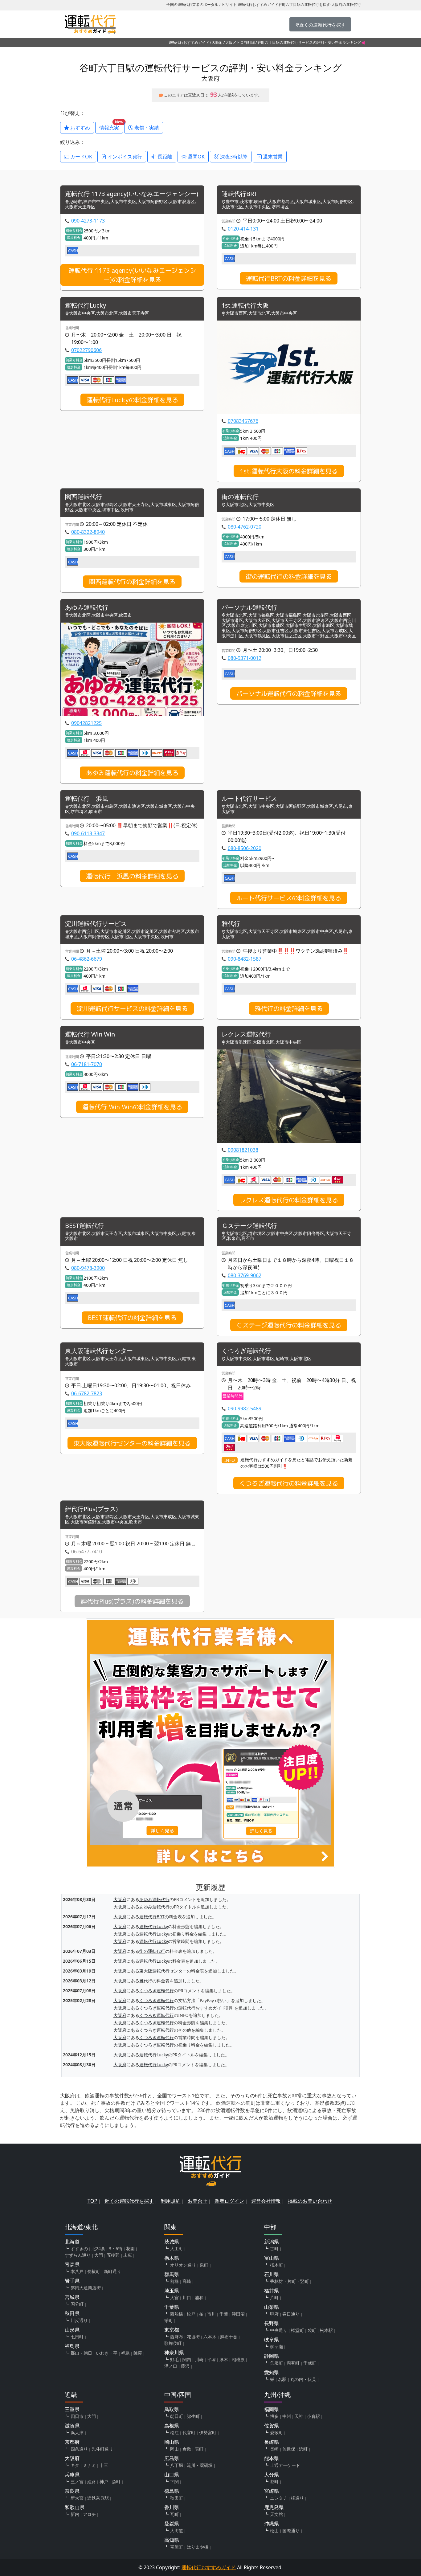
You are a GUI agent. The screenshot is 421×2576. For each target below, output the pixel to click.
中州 (287, 2416)
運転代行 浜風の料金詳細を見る (132, 876)
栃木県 (172, 2258)
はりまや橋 (198, 2547)
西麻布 (177, 2337)
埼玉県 (172, 2291)
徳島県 (172, 2491)
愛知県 (272, 2372)
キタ (75, 2465)
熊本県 (272, 2458)
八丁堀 (177, 2465)
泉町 (204, 2265)
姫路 (92, 2482)
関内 (187, 2359)
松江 (174, 2433)
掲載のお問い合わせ (310, 2201)
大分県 (272, 2475)
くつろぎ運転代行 (246, 1351)
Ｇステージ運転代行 (249, 1226)
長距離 (164, 157)
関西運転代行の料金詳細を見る (132, 582)
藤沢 (185, 2366)
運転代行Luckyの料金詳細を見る (132, 400)
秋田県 (72, 2313)
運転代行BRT (239, 194)
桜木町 (276, 2265)
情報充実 (111, 126)
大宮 (174, 2298)
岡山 (174, 2449)
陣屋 (138, 2353)
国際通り (291, 2531)
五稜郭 (113, 2255)
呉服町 (276, 2363)
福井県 (272, 2291)
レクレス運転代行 (246, 1034)
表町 (199, 2449)
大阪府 (217, 42)
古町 (274, 2249)
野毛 (174, 2359)
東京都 (172, 2330)
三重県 (72, 2409)
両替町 (293, 2363)
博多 (274, 2416)
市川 (211, 2314)
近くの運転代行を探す (129, 2201)
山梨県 (272, 2307)
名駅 (282, 2379)
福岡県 (272, 2409)
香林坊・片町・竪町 (289, 2281)
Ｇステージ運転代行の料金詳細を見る (289, 1325)
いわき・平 (107, 2353)
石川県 (272, 2274)
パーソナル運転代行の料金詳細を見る (289, 693)
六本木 (210, 2337)
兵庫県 (72, 2475)
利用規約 (171, 2201)
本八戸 (77, 2271)
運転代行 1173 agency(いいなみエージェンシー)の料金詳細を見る (132, 275)
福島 (125, 2353)
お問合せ (198, 2201)
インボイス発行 (124, 157)
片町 (274, 2298)
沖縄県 (272, 2524)
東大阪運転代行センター (99, 1351)
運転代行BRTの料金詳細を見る (289, 278)
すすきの (79, 2249)
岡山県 (172, 2442)
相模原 (238, 2359)
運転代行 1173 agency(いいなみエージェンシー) (132, 194)
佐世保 (289, 2449)
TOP (92, 2201)
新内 (75, 2514)
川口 (187, 2298)
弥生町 (193, 2416)
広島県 (172, 2458)
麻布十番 (229, 2337)
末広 (128, 2255)
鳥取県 (172, 2409)
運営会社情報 (266, 2201)
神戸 (104, 2482)
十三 (104, 2465)
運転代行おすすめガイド (189, 42)
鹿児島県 (274, 2507)
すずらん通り (78, 2255)
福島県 (72, 2346)
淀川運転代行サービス (96, 924)
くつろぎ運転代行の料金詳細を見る (289, 1483)
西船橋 (177, 2314)
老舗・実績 (146, 128)
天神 (299, 2416)
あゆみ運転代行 (87, 608)
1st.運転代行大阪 (245, 306)
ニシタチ (279, 2498)
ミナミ (89, 2465)
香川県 (172, 2507)
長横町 (94, 2271)
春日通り (291, 2314)
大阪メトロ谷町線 (240, 42)
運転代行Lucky (86, 306)
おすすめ (80, 128)
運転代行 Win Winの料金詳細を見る (132, 1107)
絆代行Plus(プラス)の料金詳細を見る (132, 1601)
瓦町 (174, 2514)
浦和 (199, 2298)
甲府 (274, 2314)
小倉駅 (313, 2416)
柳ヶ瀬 (276, 2347)
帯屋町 (177, 2547)
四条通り (79, 2449)
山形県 (72, 2330)
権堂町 (297, 2330)
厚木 (224, 2359)
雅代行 (231, 924)
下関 (174, 2482)
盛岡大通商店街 (86, 2288)
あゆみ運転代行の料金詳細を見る (132, 773)
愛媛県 (172, 2524)
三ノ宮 (77, 2482)
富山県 (272, 2258)
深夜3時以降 (233, 157)
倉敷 (187, 2449)
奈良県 (72, 2491)
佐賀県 (272, 2426)
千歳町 (310, 2363)
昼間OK (196, 157)
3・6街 (116, 2249)
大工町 (177, 2249)
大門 (99, 2255)
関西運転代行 (84, 497)
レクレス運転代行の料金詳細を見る (289, 1200)
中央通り (279, 2330)
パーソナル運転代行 (249, 608)
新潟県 (272, 2242)
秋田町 (177, 2498)
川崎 (199, 2359)
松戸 (191, 2314)
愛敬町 (276, 2433)
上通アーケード (285, 2465)
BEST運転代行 (84, 1226)
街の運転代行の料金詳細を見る (289, 576)
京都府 (72, 2442)
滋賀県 (72, 2426)
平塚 (211, 2359)
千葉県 (172, 2307)
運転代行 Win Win (90, 1034)
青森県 (72, 2264)
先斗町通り (102, 2449)
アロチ (89, 2514)
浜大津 (77, 2433)
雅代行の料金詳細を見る (289, 1008)
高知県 (172, 2540)
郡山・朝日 (81, 2353)
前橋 (174, 2281)
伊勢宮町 (208, 2433)
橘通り (297, 2498)
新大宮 (77, 2498)
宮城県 (72, 2297)
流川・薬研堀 (200, 2465)
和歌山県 (75, 2507)
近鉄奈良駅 (98, 2498)
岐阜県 (272, 2340)
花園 (130, 2249)
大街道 (177, 2531)
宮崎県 (272, 2491)
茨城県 (172, 2242)
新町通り (112, 2271)
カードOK (81, 157)
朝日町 (177, 2416)
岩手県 (72, 2281)
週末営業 (272, 157)
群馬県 (172, 2274)
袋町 (312, 2330)
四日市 (77, 2416)
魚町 (116, 2482)
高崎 (187, 2281)
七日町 (77, 2337)
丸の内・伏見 (303, 2379)
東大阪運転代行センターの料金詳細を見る (132, 1443)
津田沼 (238, 2314)
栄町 (169, 2320)
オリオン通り (183, 2265)
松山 (274, 2531)
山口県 (172, 2475)
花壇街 (193, 2337)
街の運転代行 (240, 497)
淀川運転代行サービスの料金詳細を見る (132, 1008)
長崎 (274, 2449)
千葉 (224, 2314)
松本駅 (326, 2330)
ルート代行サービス (249, 799)
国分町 (77, 2304)
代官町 (189, 2433)
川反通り (79, 2320)
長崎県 (272, 2442)
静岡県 (272, 2356)
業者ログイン (229, 2201)
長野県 (272, 2323)
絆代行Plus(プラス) (91, 1509)
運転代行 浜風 (87, 799)
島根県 (172, 2426)
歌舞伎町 (173, 2343)
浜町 (303, 2449)
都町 (274, 2482)
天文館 (276, 2514)
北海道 (72, 2242)
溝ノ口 (171, 2366)
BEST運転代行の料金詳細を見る (132, 1318)
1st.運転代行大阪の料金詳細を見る (289, 471)
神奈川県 (174, 2353)
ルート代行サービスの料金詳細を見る (289, 898)
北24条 (98, 2249)
